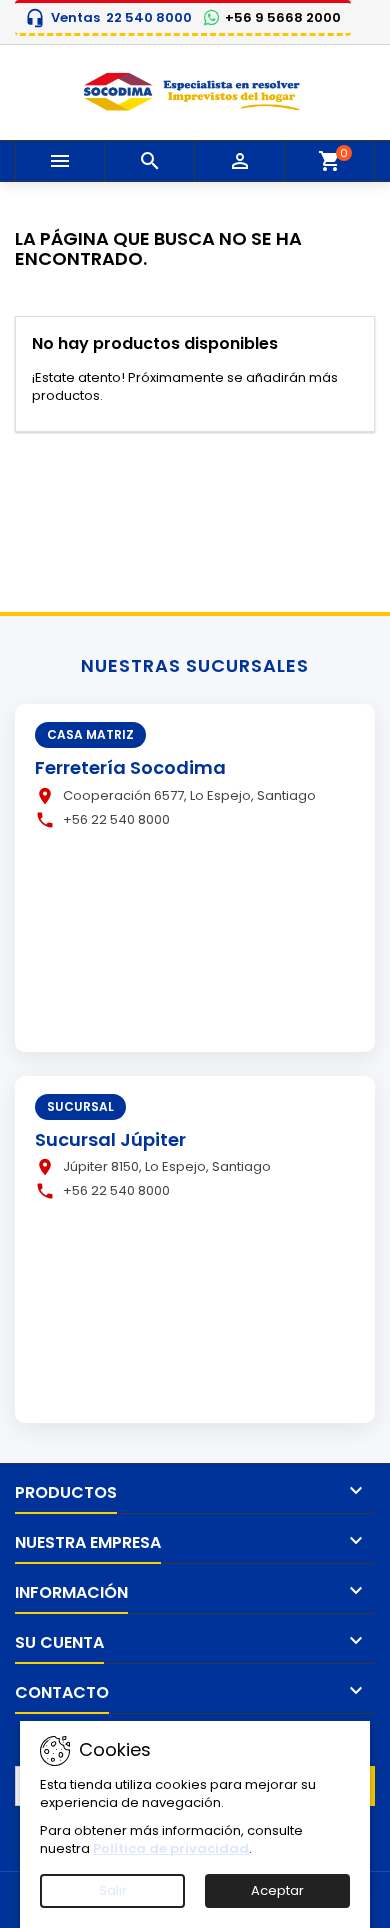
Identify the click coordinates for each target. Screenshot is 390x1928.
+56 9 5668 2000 (283, 18)
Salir (113, 1890)
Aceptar (277, 1890)
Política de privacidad (171, 1848)
